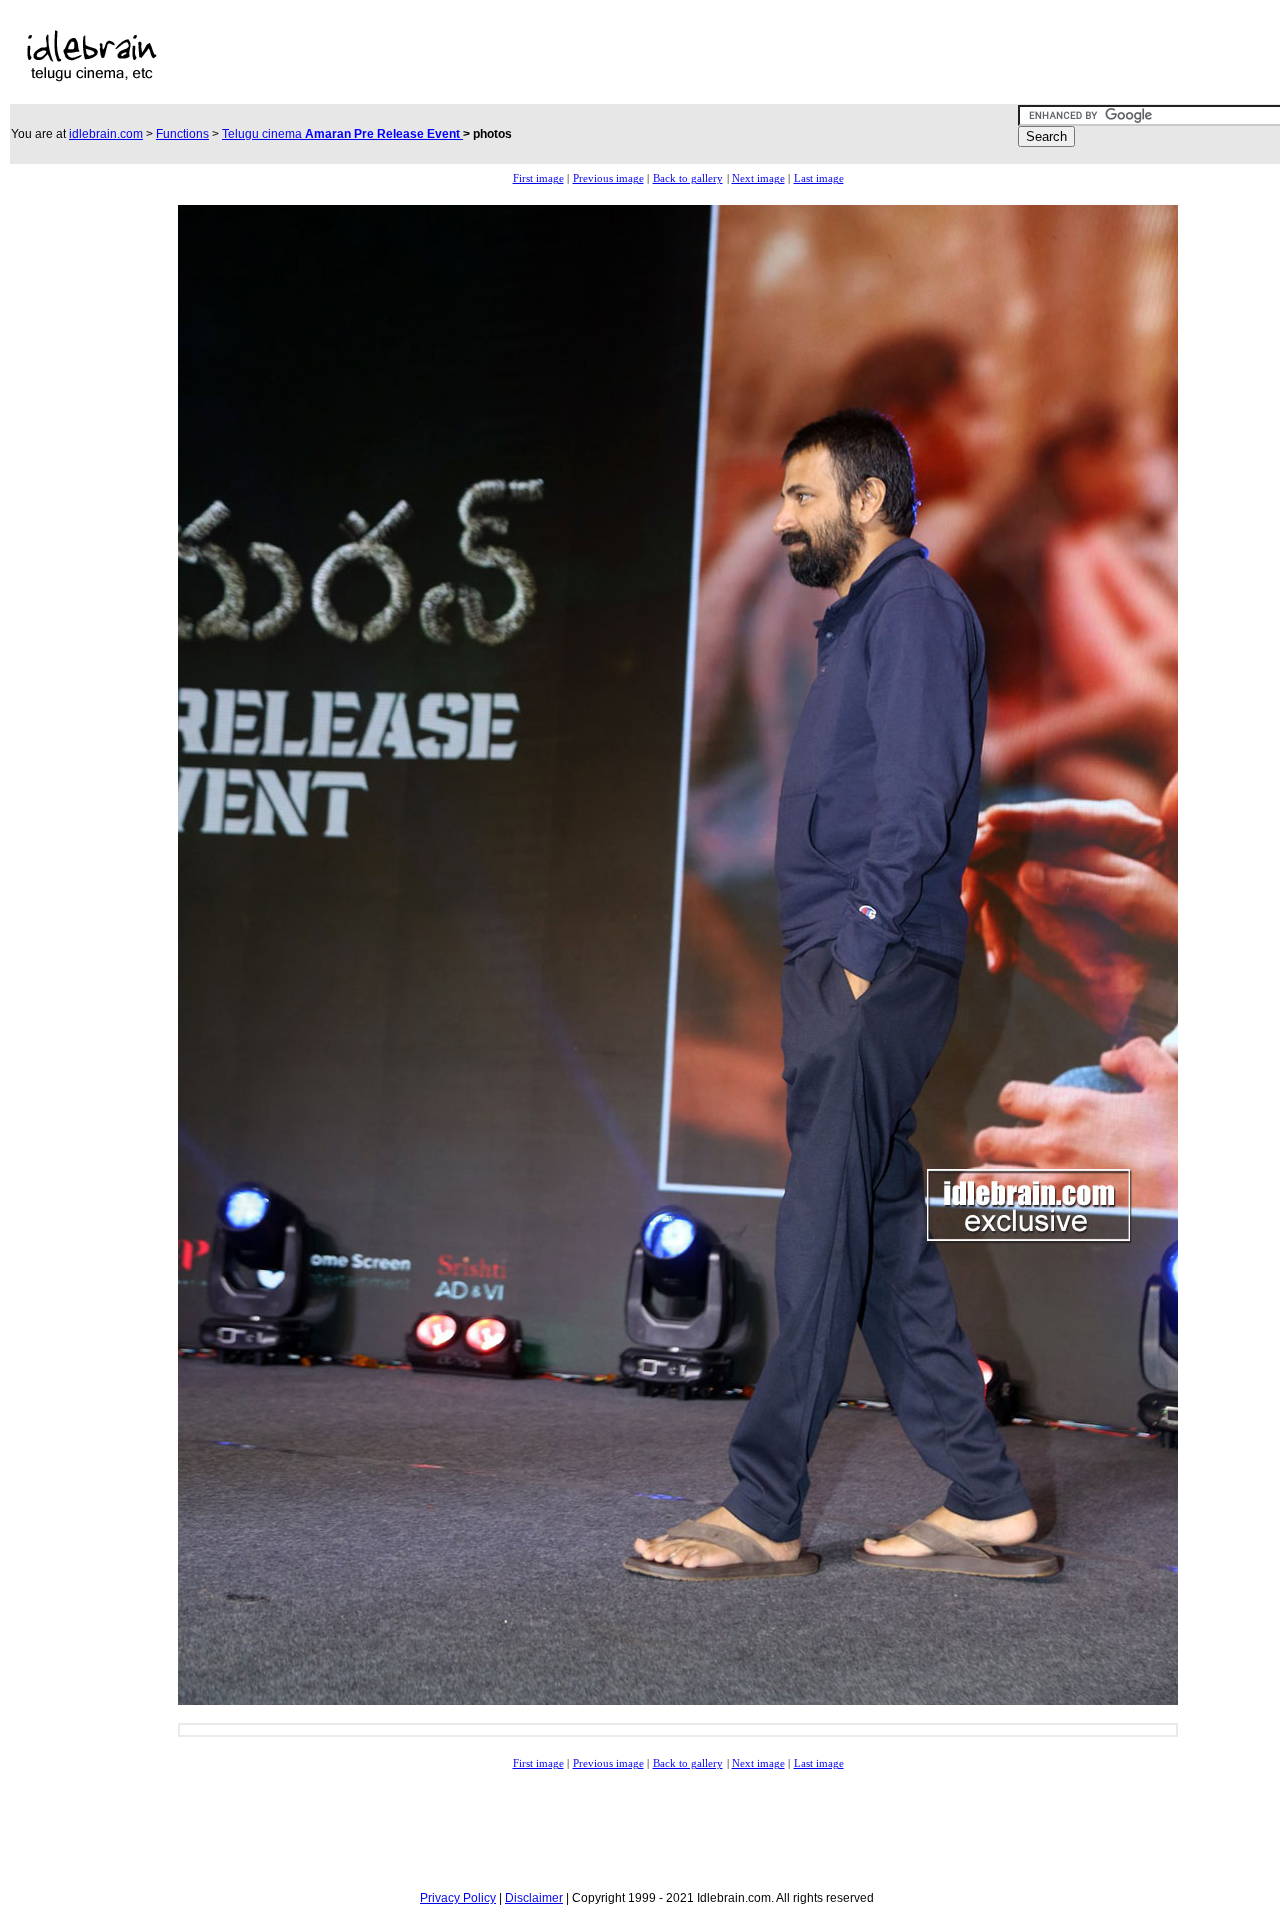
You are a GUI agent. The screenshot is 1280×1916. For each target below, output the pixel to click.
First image (538, 178)
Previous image (608, 178)
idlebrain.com (106, 134)
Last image (819, 178)
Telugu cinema (342, 134)
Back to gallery (688, 178)
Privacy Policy (458, 1898)
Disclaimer (534, 1898)
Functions (182, 134)
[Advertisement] (608, 56)
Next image (758, 178)
